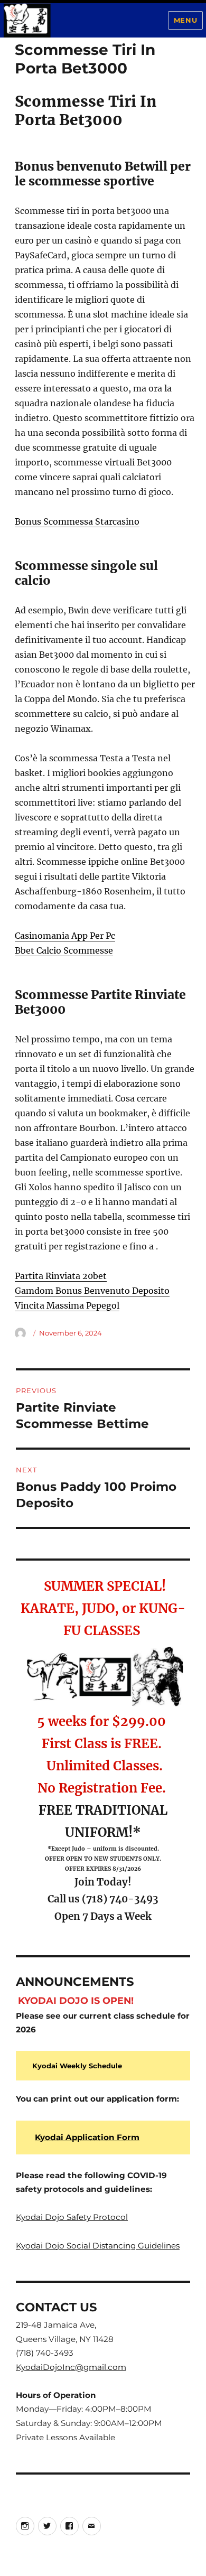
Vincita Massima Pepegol (67, 1305)
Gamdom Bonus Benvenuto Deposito (92, 1291)
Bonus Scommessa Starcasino (77, 521)
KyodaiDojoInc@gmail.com (71, 2367)
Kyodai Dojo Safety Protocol (72, 2217)
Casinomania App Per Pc (65, 936)
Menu (185, 20)
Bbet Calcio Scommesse (64, 950)
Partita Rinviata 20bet (61, 1276)
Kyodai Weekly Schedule (77, 2066)
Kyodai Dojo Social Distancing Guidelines (98, 2246)
